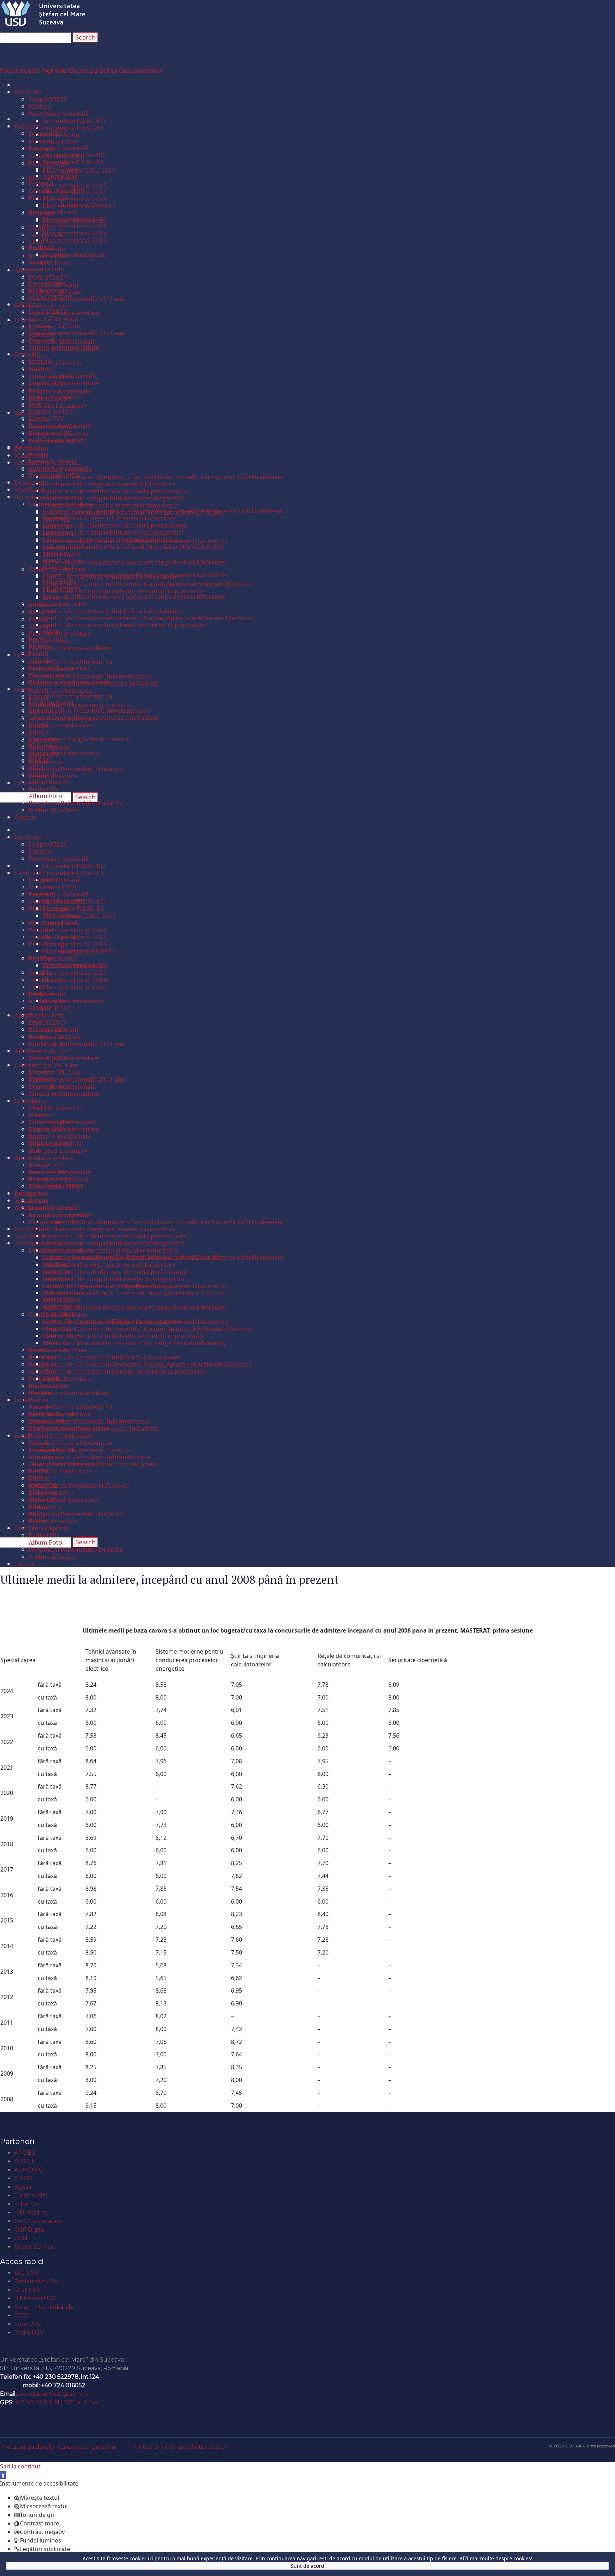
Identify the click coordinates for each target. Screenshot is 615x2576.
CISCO (23, 2178)
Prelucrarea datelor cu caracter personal (58, 2447)
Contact (17, 2347)
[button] (3, 2475)
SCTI (21, 2238)
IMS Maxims (31, 2213)
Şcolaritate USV (36, 2281)
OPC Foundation (38, 2221)
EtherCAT (28, 2204)
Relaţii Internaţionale (44, 2307)
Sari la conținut (20, 2466)
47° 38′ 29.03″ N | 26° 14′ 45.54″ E (60, 2402)
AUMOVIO (29, 2170)
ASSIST (24, 2161)
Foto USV (28, 2324)
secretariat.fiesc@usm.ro (53, 2394)
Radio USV (29, 2333)
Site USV (26, 2273)
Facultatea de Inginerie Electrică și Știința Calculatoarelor (82, 71)
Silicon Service (34, 2247)
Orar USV (27, 2290)
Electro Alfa (31, 2195)
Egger (23, 2187)
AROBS (25, 2153)
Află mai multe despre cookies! (496, 2558)
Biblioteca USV (35, 2298)
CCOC (22, 2315)
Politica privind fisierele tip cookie (179, 2447)
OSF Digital (30, 2230)
